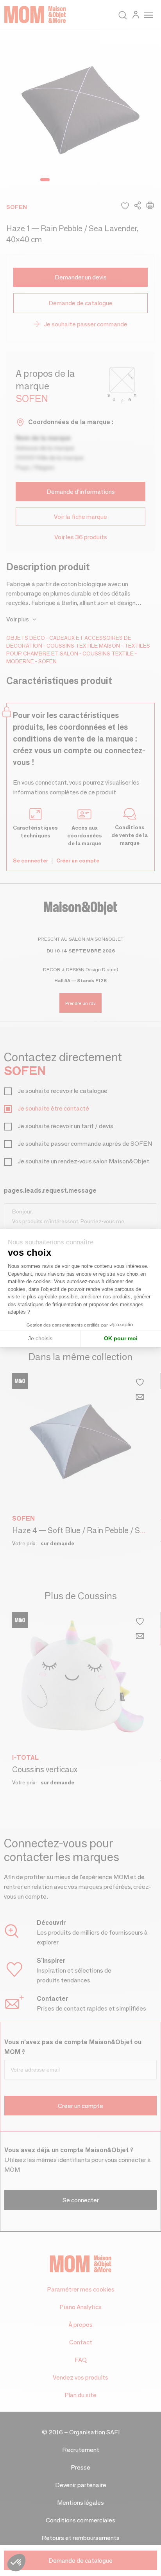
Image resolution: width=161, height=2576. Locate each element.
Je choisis (40, 1338)
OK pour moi (121, 1338)
